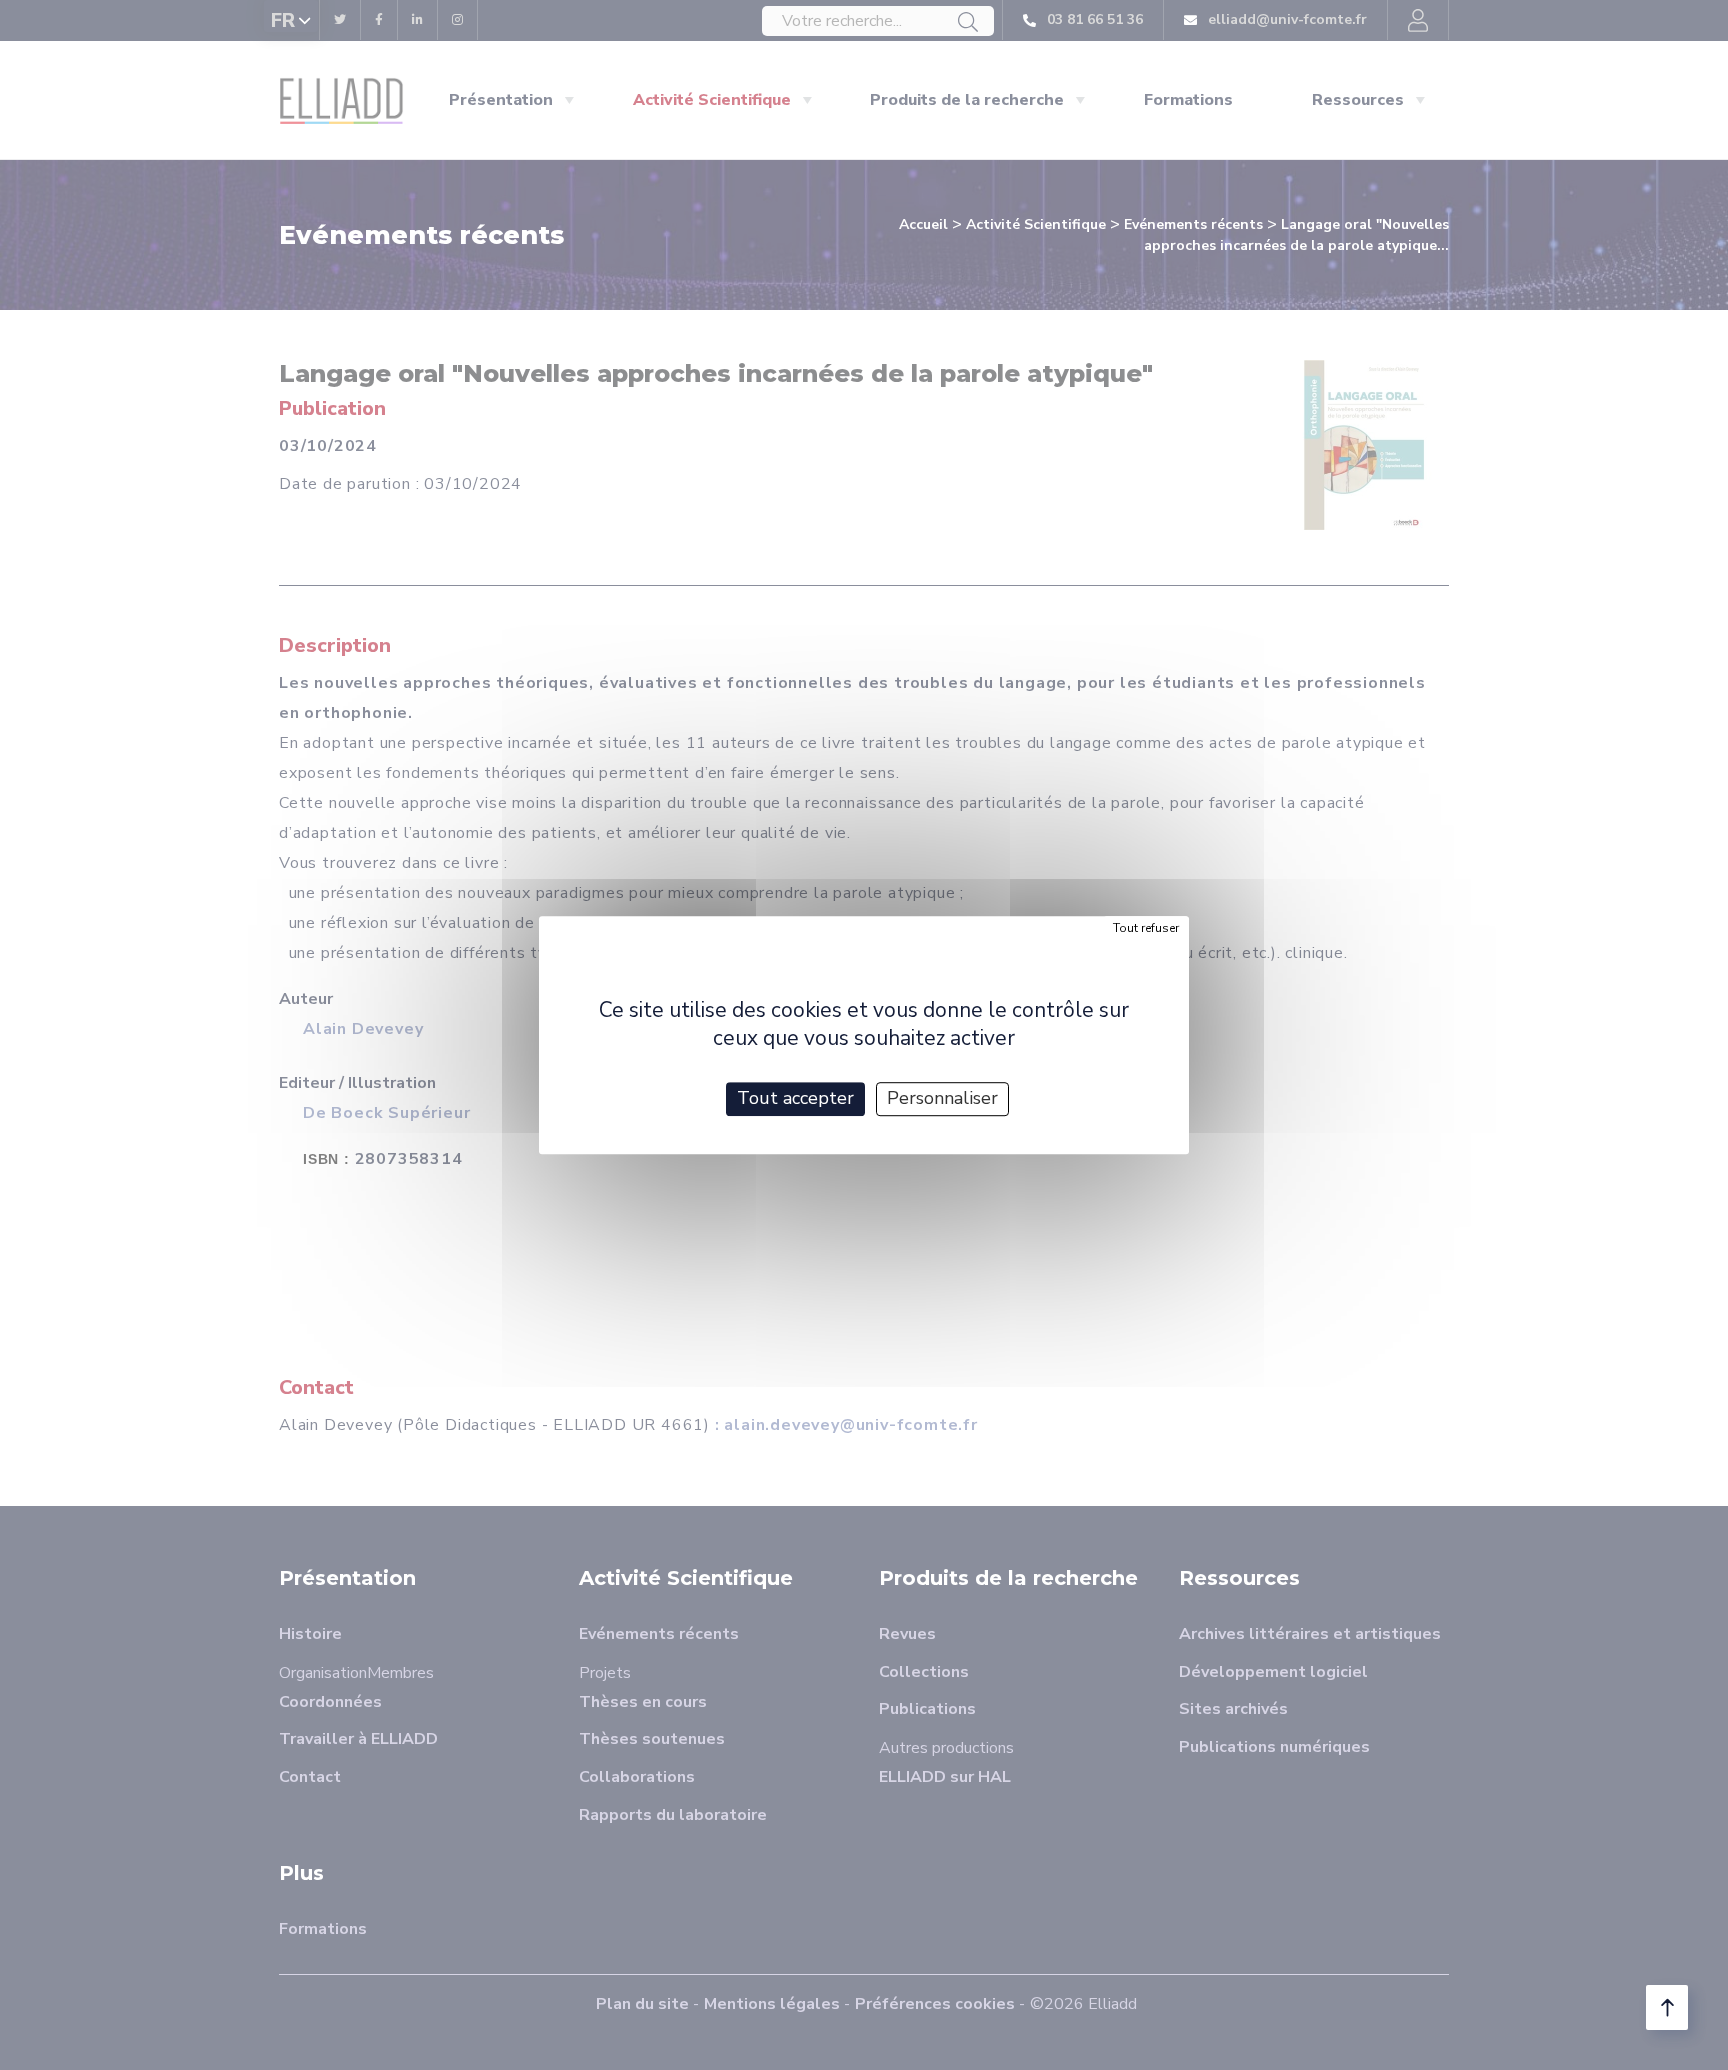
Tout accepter (795, 1098)
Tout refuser (1146, 928)
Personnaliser (942, 1098)
